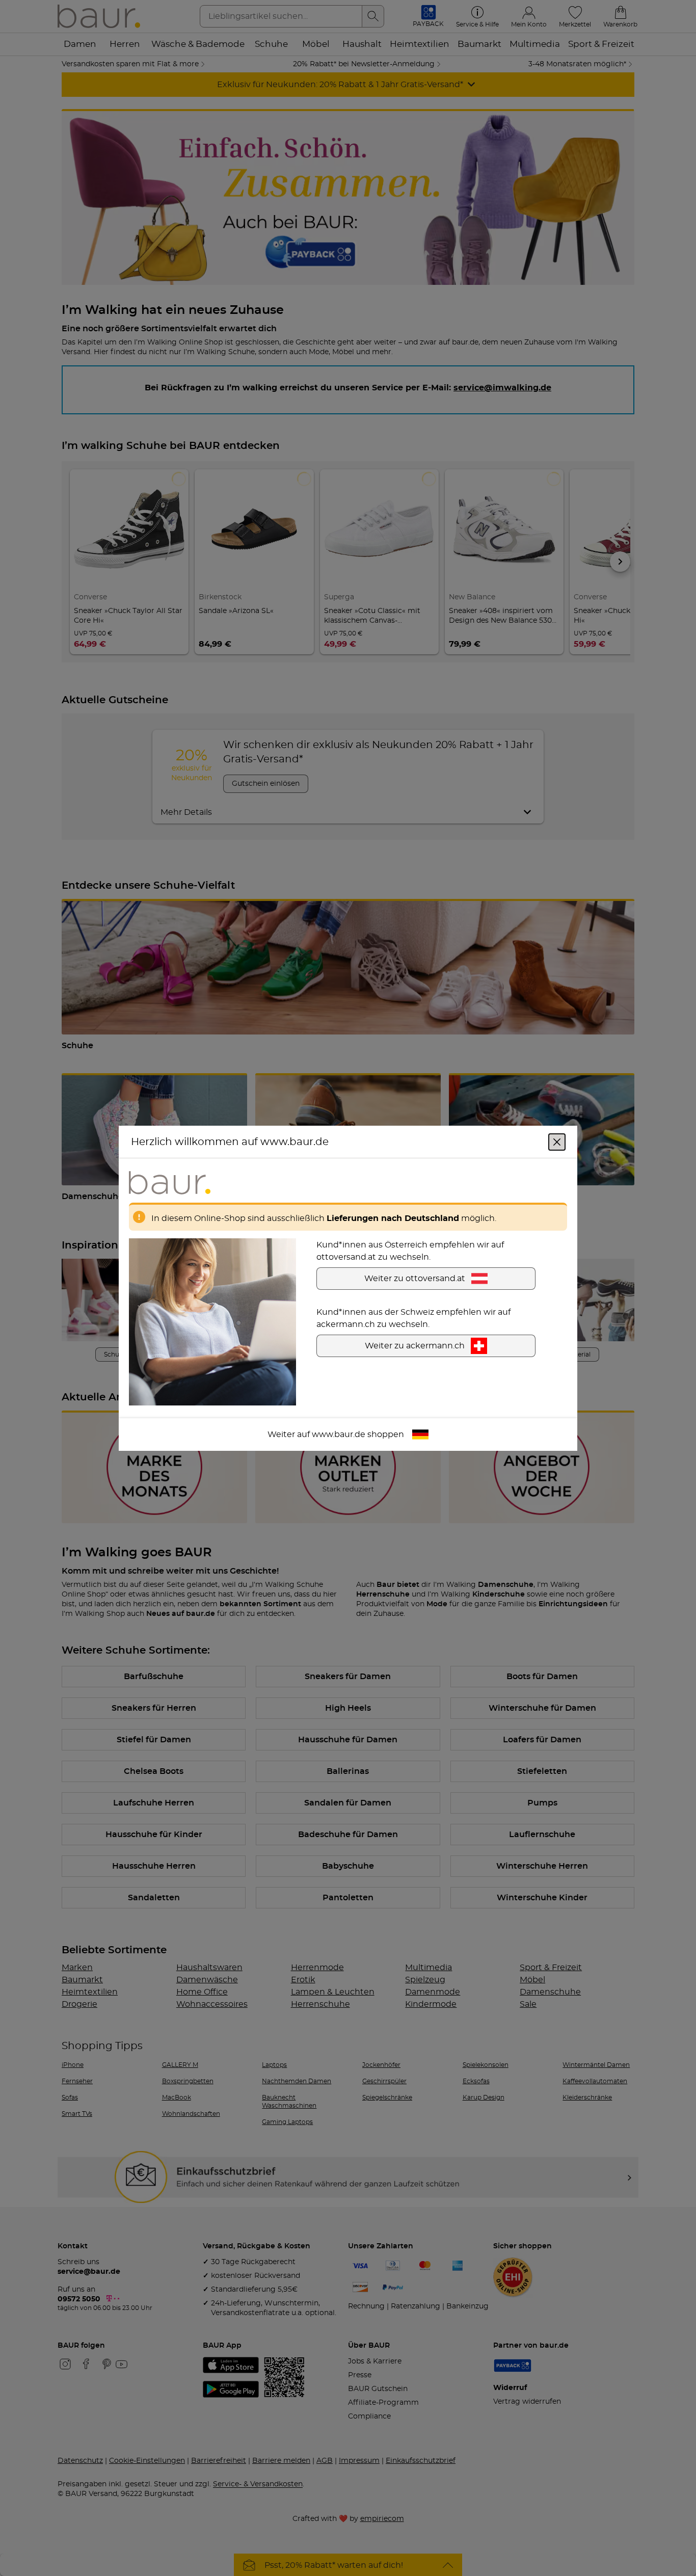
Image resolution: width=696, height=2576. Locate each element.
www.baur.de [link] (339, 1434)
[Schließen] (557, 1141)
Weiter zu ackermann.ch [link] (415, 1345)
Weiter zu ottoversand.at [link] (415, 1278)
